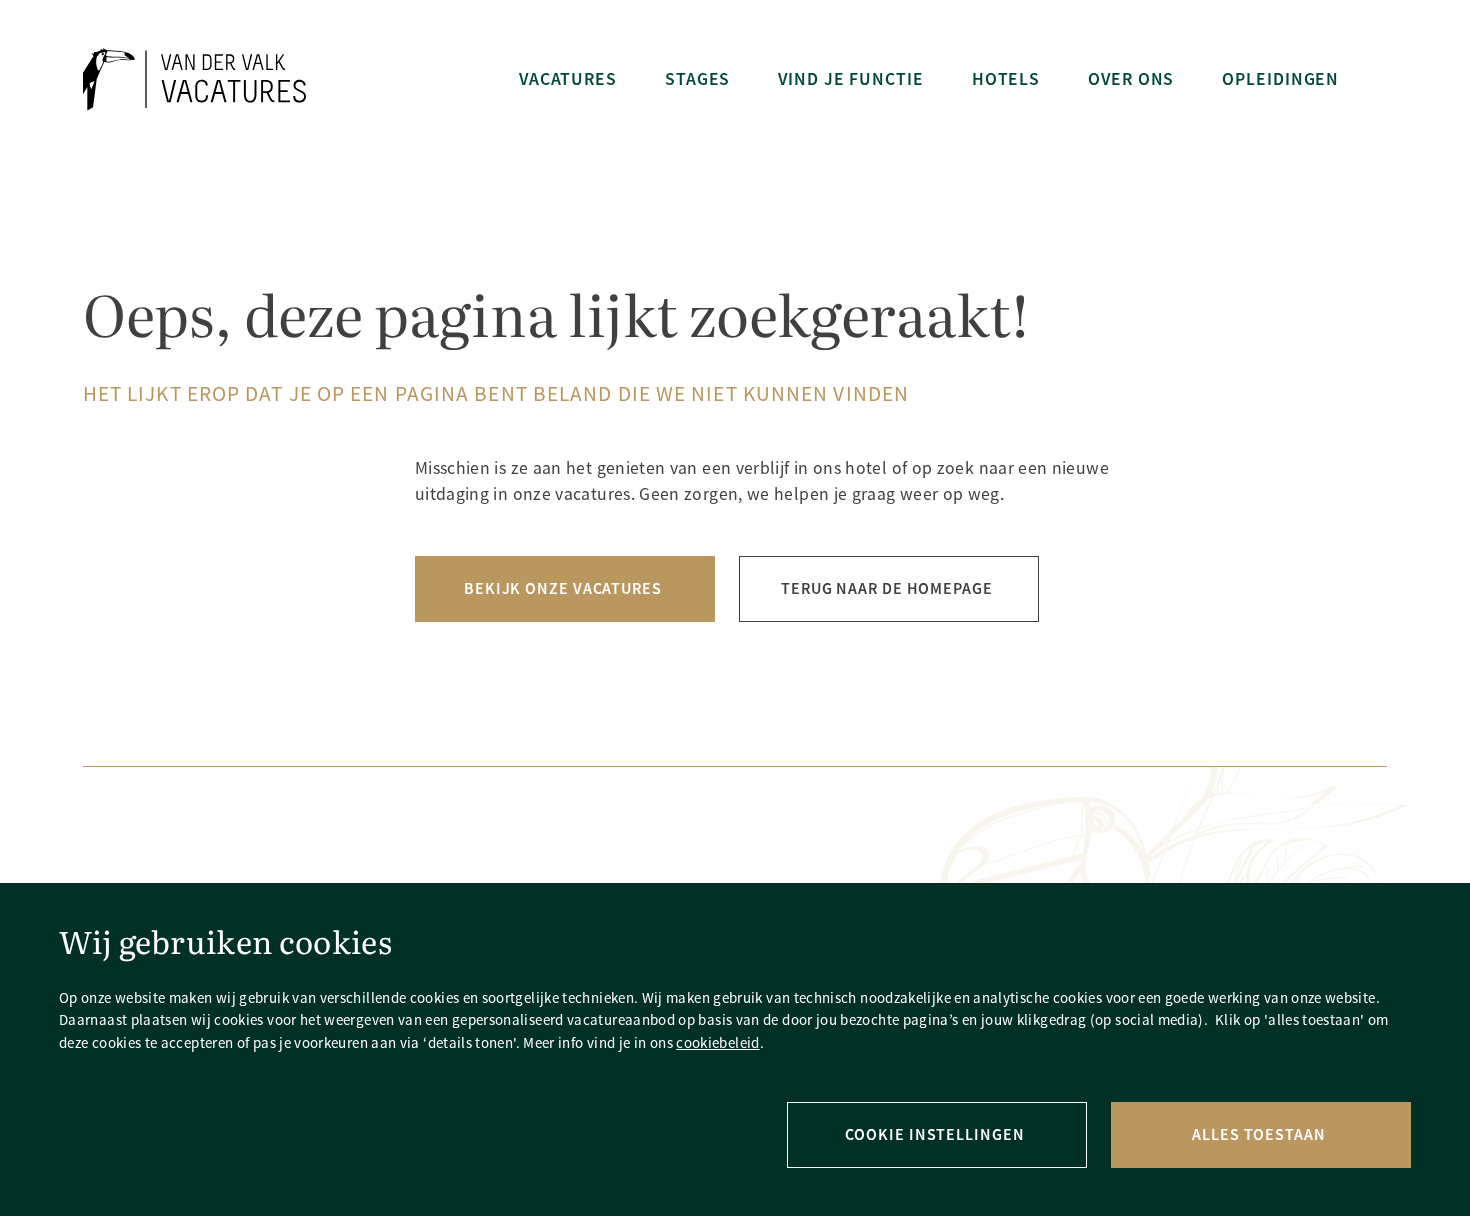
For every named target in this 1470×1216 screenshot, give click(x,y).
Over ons (1131, 79)
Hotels (1006, 79)
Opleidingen (1280, 79)
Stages (697, 79)
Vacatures (568, 79)
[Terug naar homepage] (194, 79)
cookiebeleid (717, 1042)
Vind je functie (850, 79)
